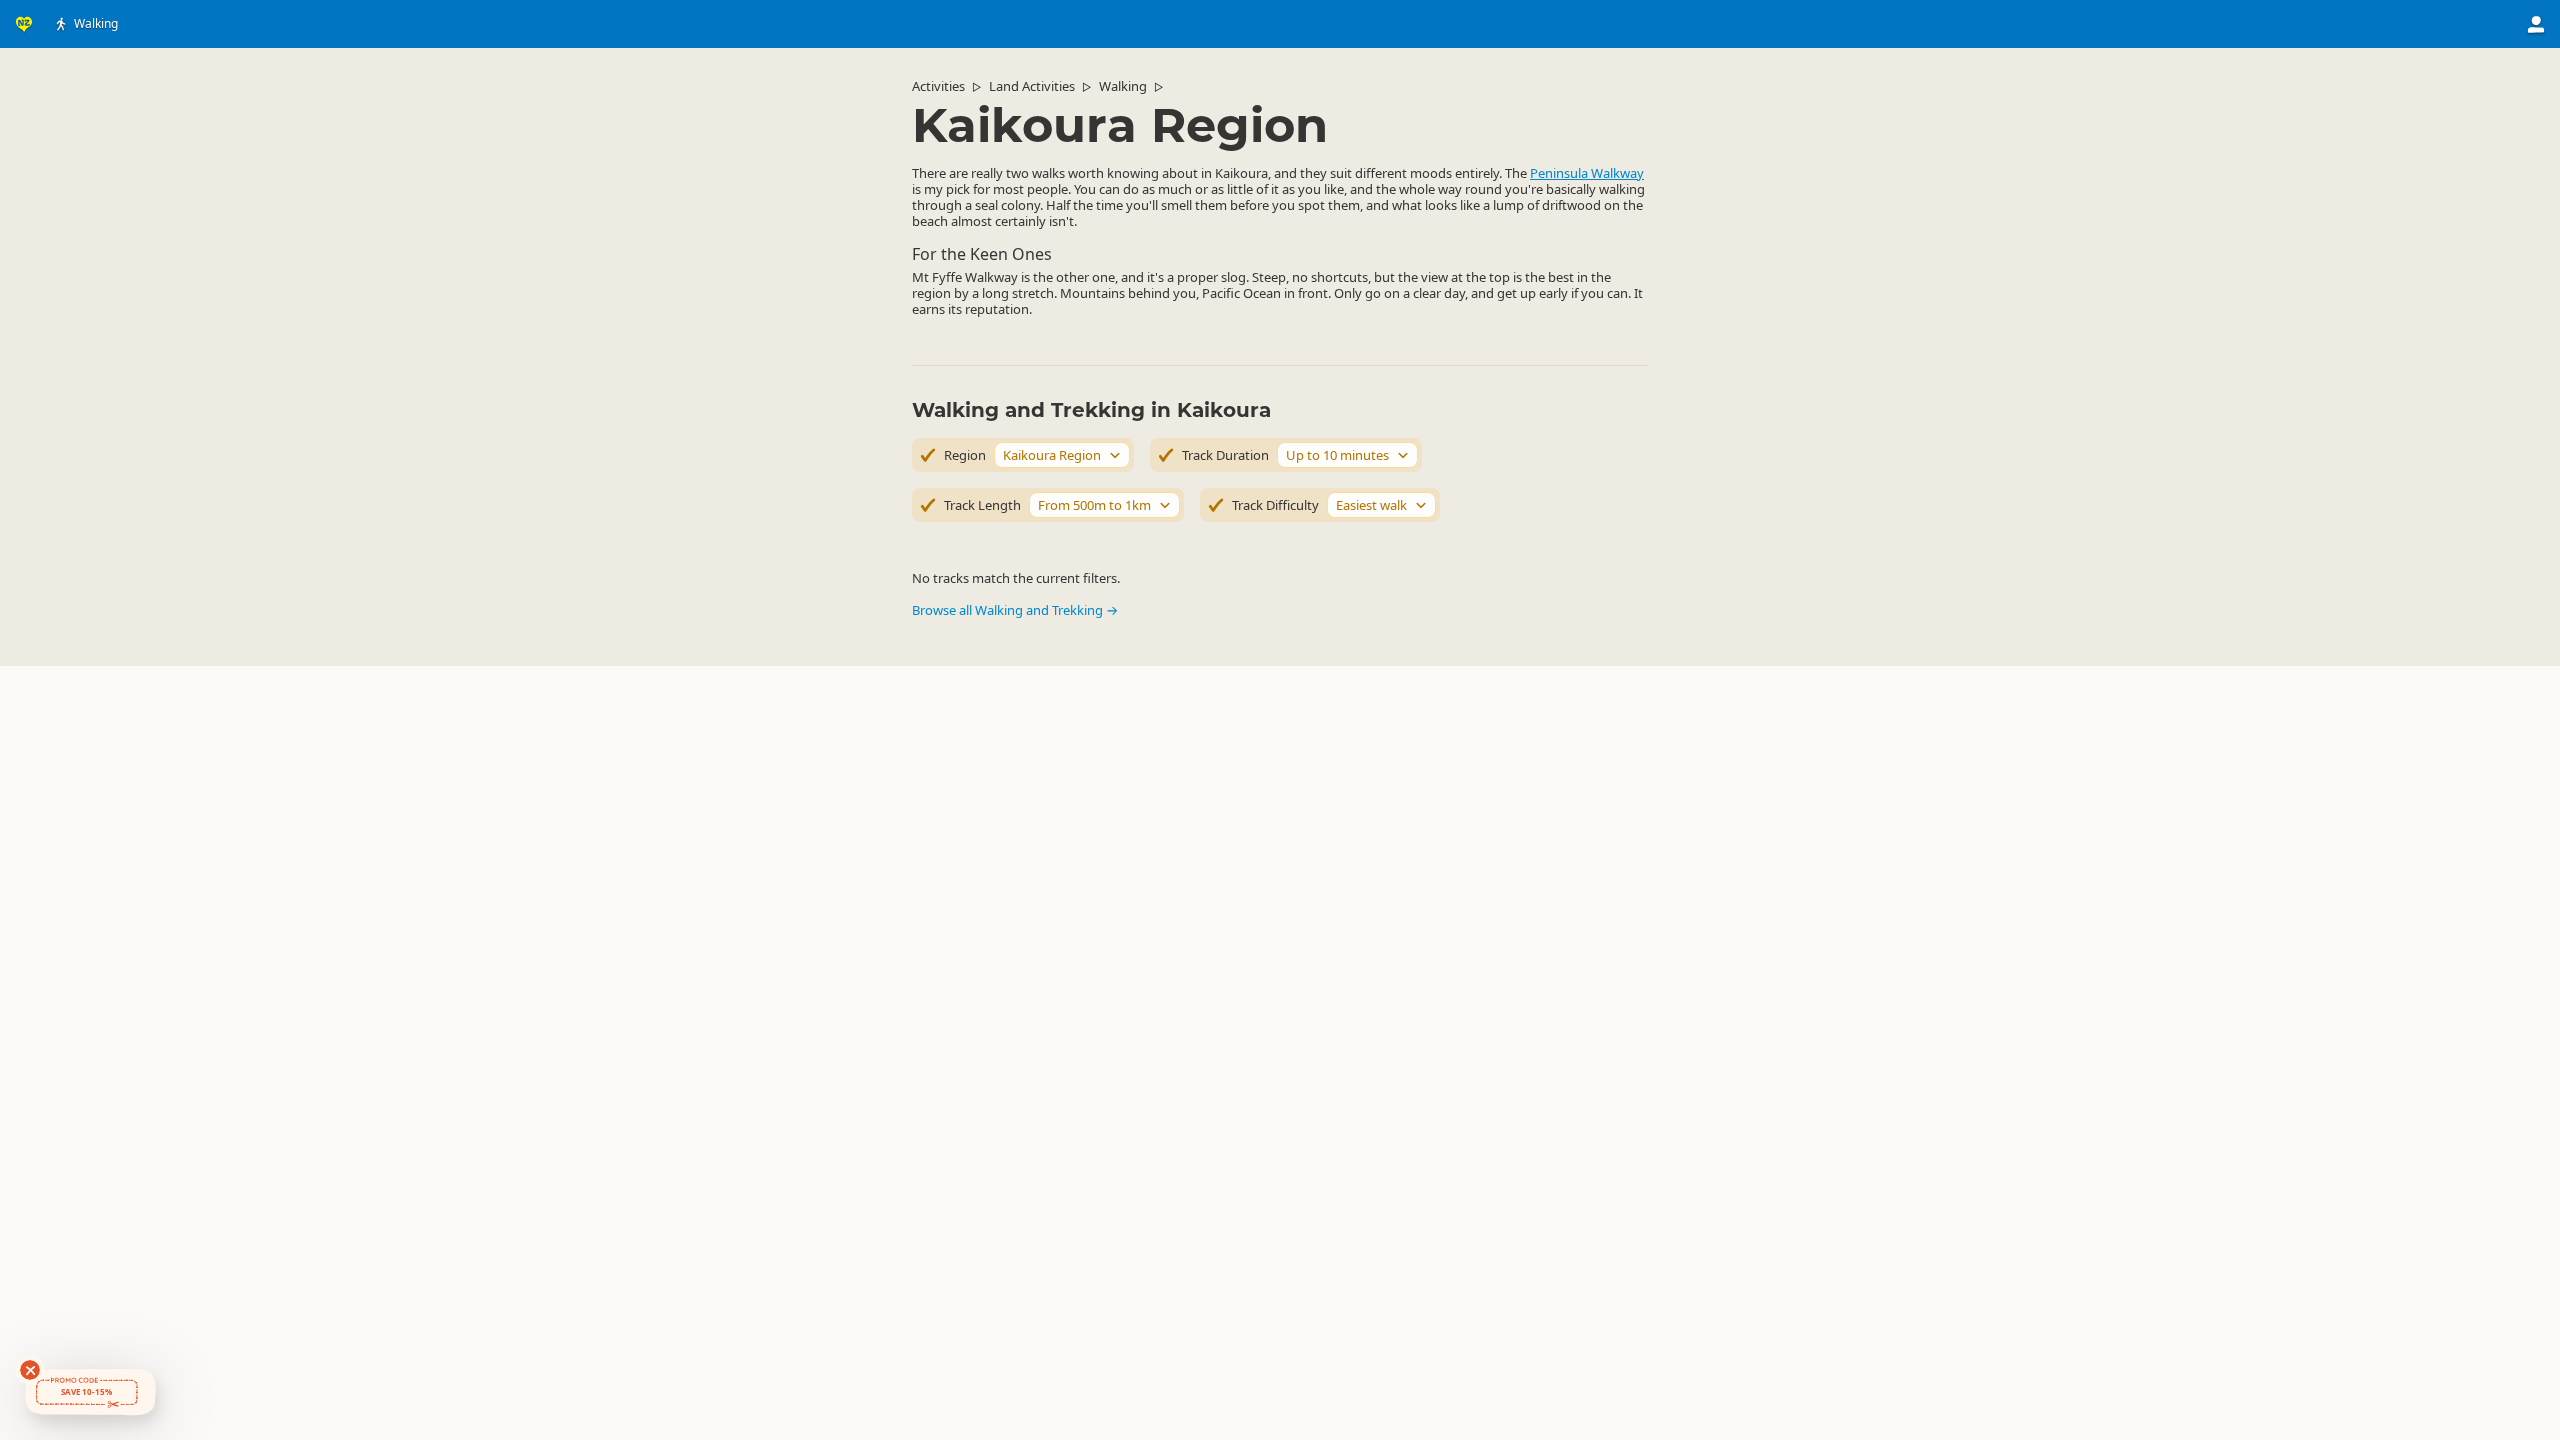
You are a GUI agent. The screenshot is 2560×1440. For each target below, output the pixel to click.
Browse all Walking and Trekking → (1015, 610)
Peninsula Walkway (1587, 173)
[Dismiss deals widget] (30, 1370)
